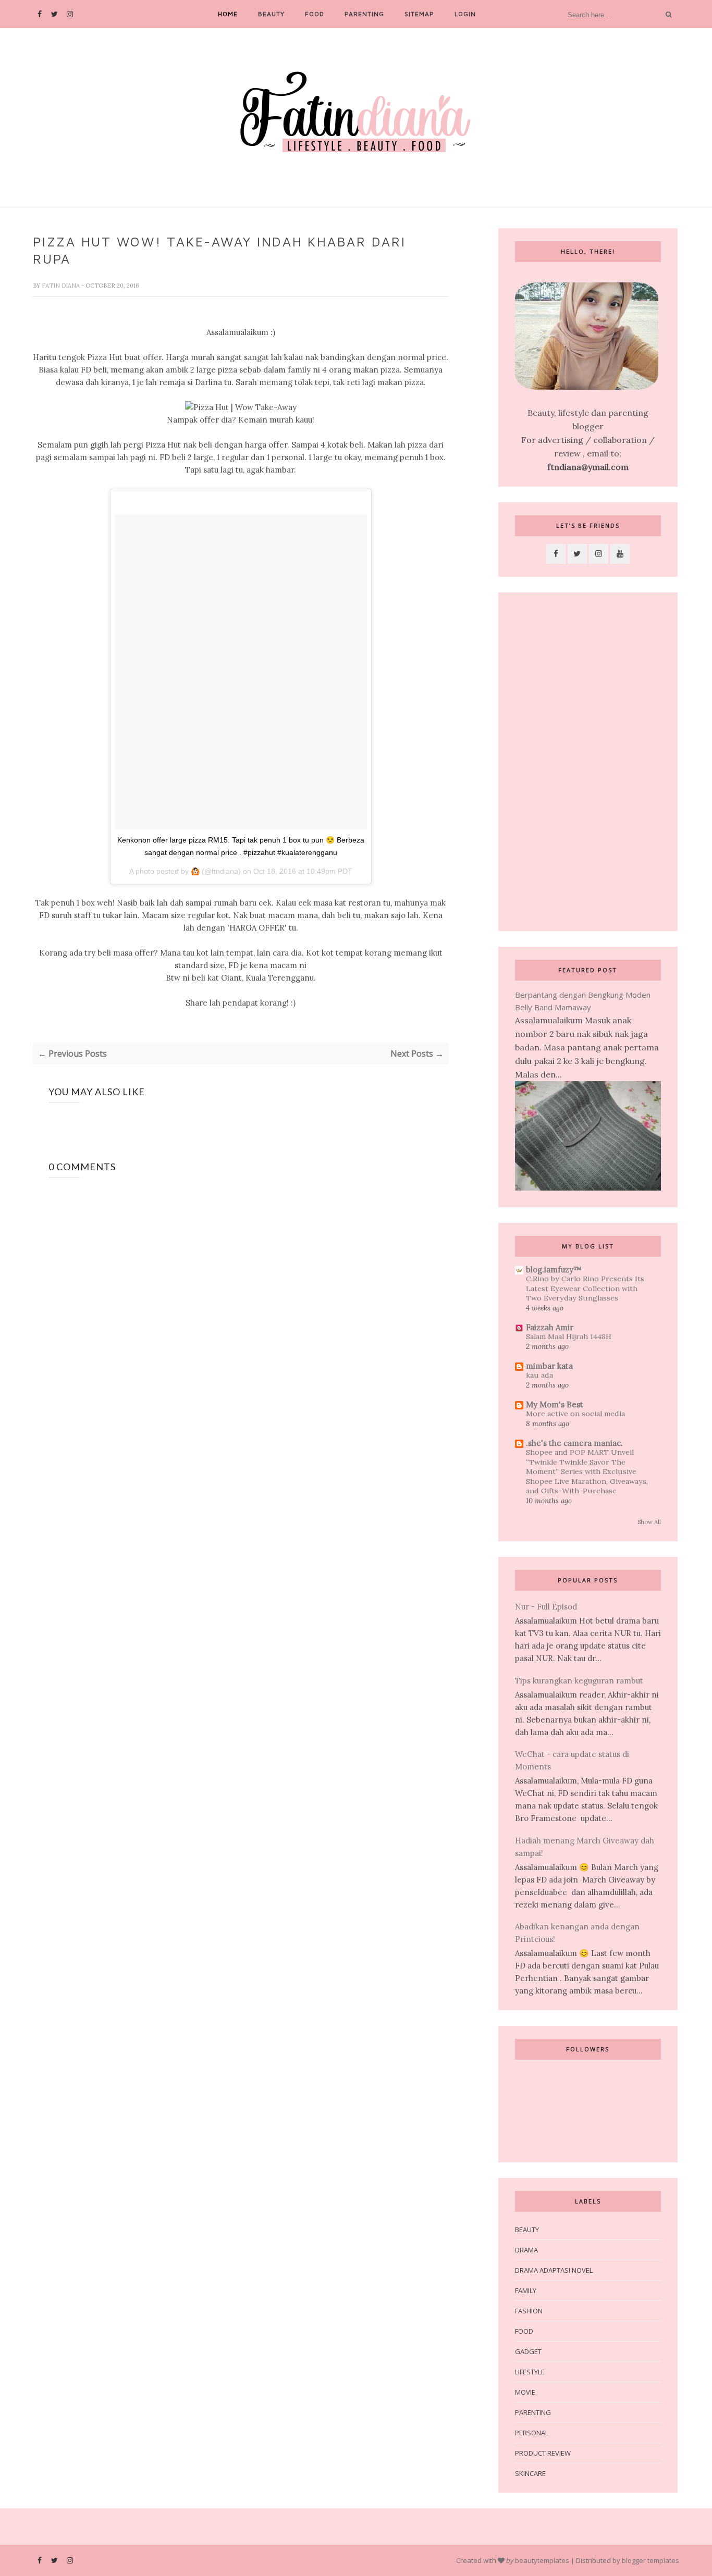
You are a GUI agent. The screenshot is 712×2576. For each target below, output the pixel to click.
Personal (532, 2433)
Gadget (528, 2351)
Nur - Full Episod (546, 1607)
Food (315, 14)
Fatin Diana (62, 286)
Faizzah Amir (550, 1327)
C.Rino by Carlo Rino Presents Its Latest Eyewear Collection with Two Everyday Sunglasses (585, 1288)
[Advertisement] (588, 762)
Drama (526, 2250)
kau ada (539, 1375)
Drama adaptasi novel (554, 2270)
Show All (649, 1522)
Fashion (529, 2311)
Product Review (543, 2453)
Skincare (530, 2473)
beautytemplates (542, 2560)
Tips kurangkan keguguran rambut (579, 1681)
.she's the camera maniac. (574, 1443)
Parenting (364, 14)
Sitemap (419, 14)
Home (228, 14)
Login (465, 14)
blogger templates (650, 2560)
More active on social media (575, 1414)
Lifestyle (530, 2372)
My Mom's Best (555, 1404)
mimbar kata (549, 1366)
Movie (525, 2392)
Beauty (271, 14)
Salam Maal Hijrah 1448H (569, 1336)
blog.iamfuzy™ (554, 1270)
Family (526, 2290)
